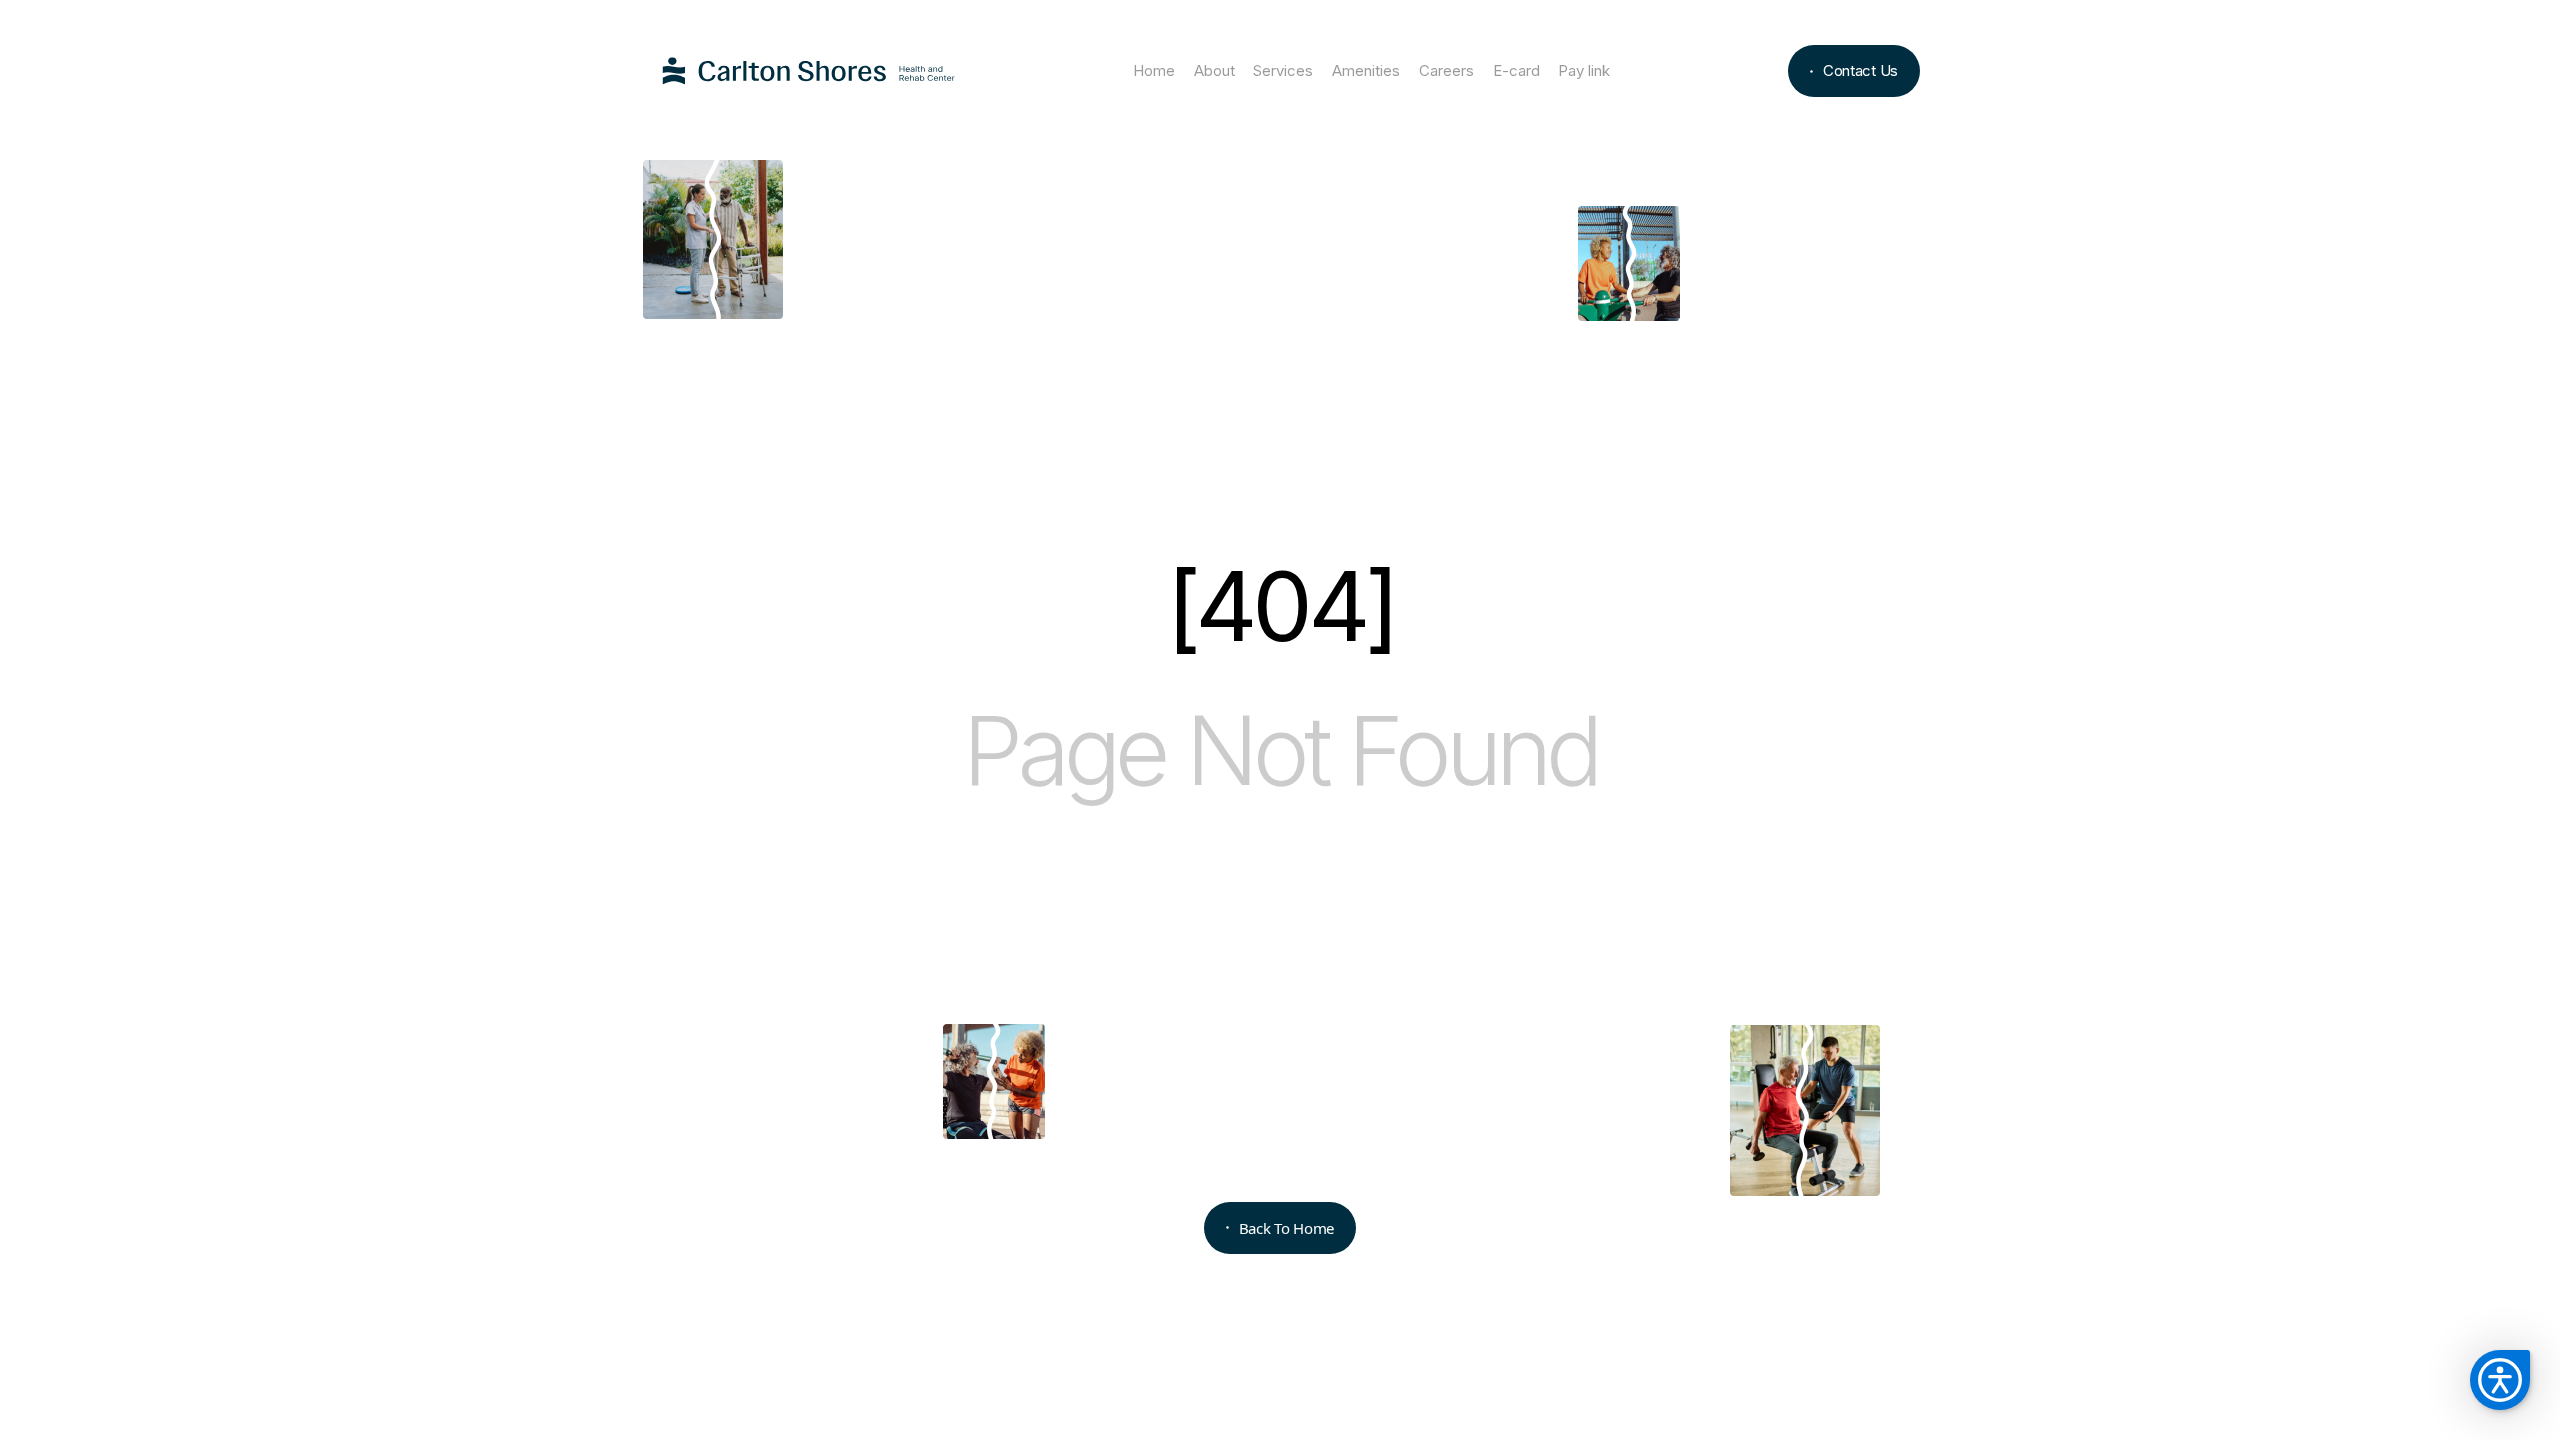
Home (1154, 70)
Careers (1446, 70)
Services (1283, 70)
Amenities (1366, 70)
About (1214, 70)
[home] (809, 71)
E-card (1516, 70)
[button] (2500, 1380)
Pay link (1584, 70)
